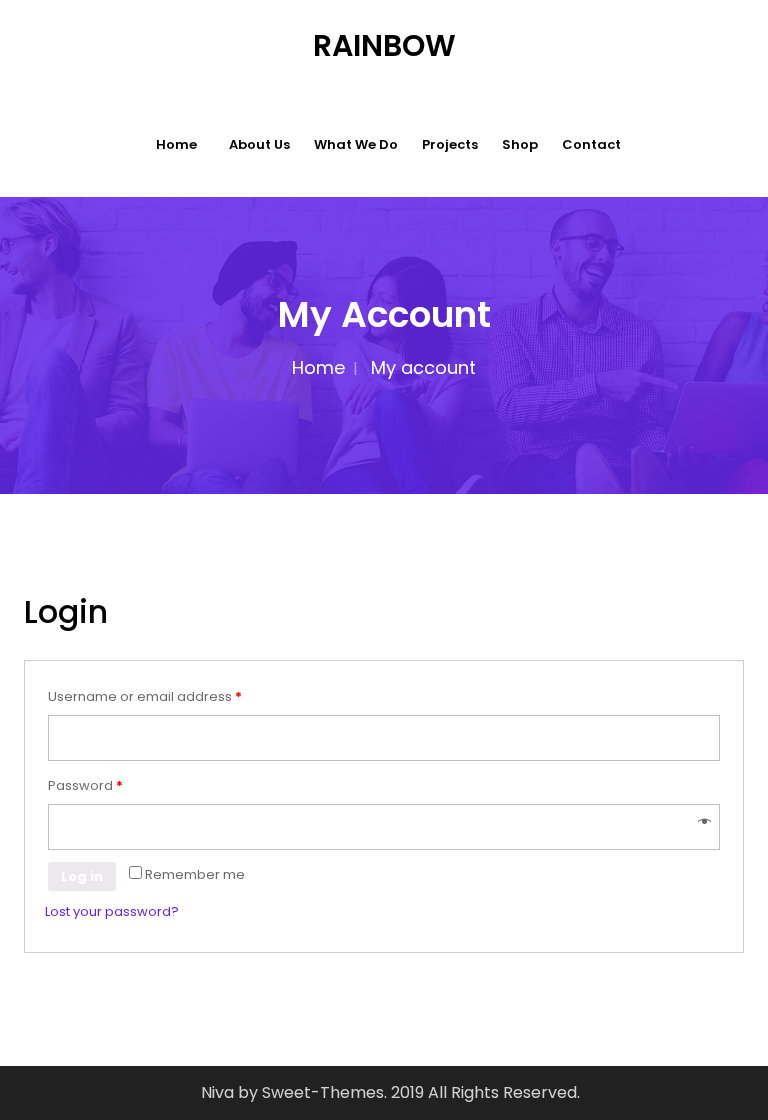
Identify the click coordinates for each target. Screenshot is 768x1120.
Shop (520, 144)
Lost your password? (112, 911)
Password (85, 785)
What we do (356, 144)
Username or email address (145, 696)
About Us (259, 144)
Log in (82, 876)
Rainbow (384, 45)
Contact (591, 144)
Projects (450, 144)
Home (176, 144)
